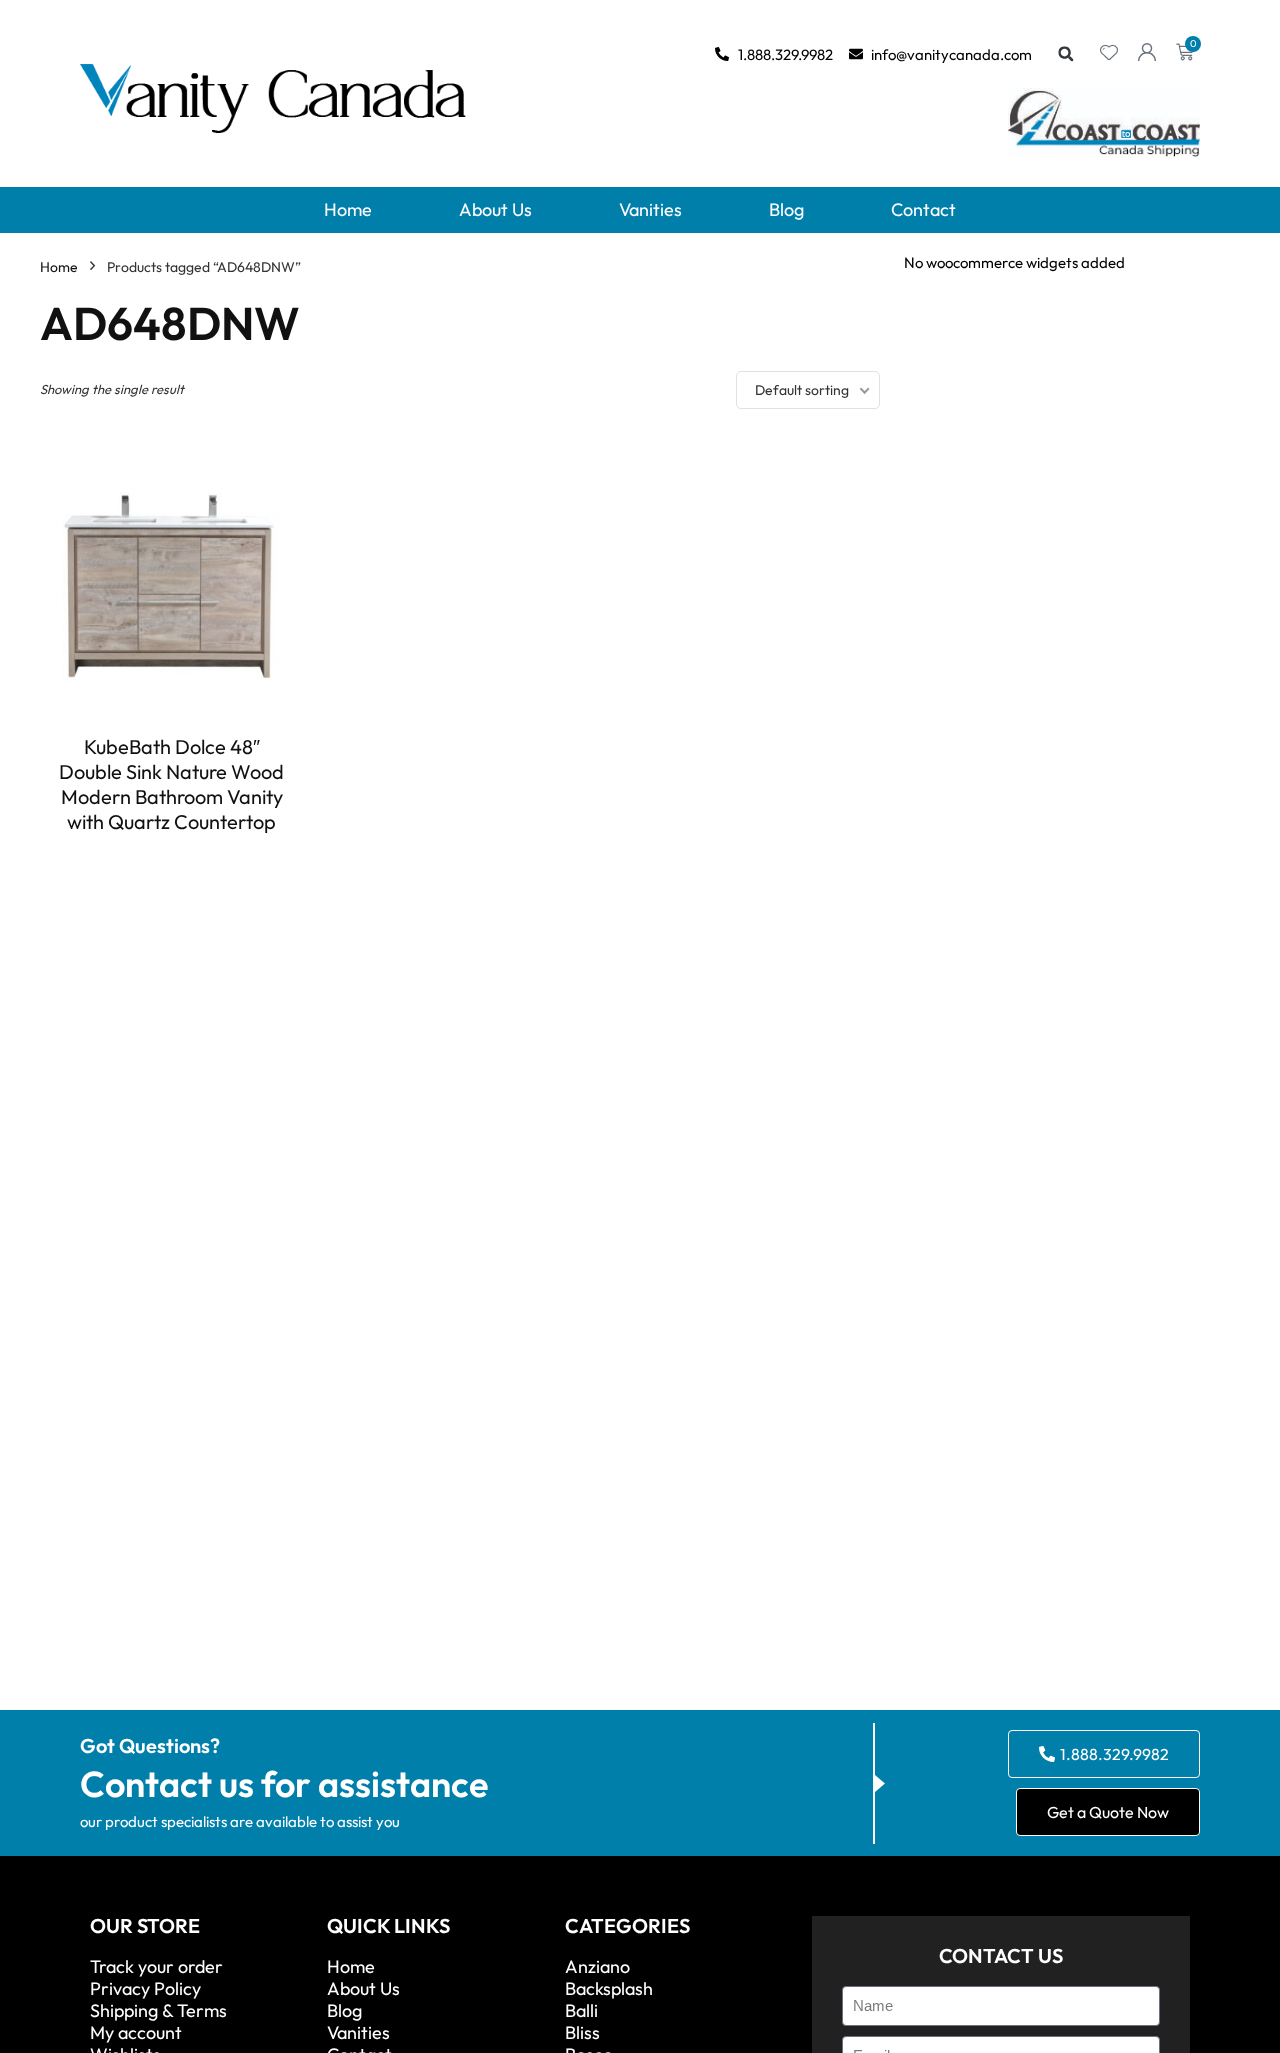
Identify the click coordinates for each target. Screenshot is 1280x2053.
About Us (495, 209)
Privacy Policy (145, 1989)
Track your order (156, 1967)
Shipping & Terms (158, 2011)
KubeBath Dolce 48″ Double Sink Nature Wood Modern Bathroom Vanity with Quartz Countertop (171, 784)
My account (136, 2033)
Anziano (597, 1967)
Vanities (650, 209)
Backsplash (609, 1989)
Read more (172, 858)
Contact (923, 209)
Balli (581, 2011)
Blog (786, 209)
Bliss (582, 2033)
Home (348, 209)
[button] (1066, 54)
